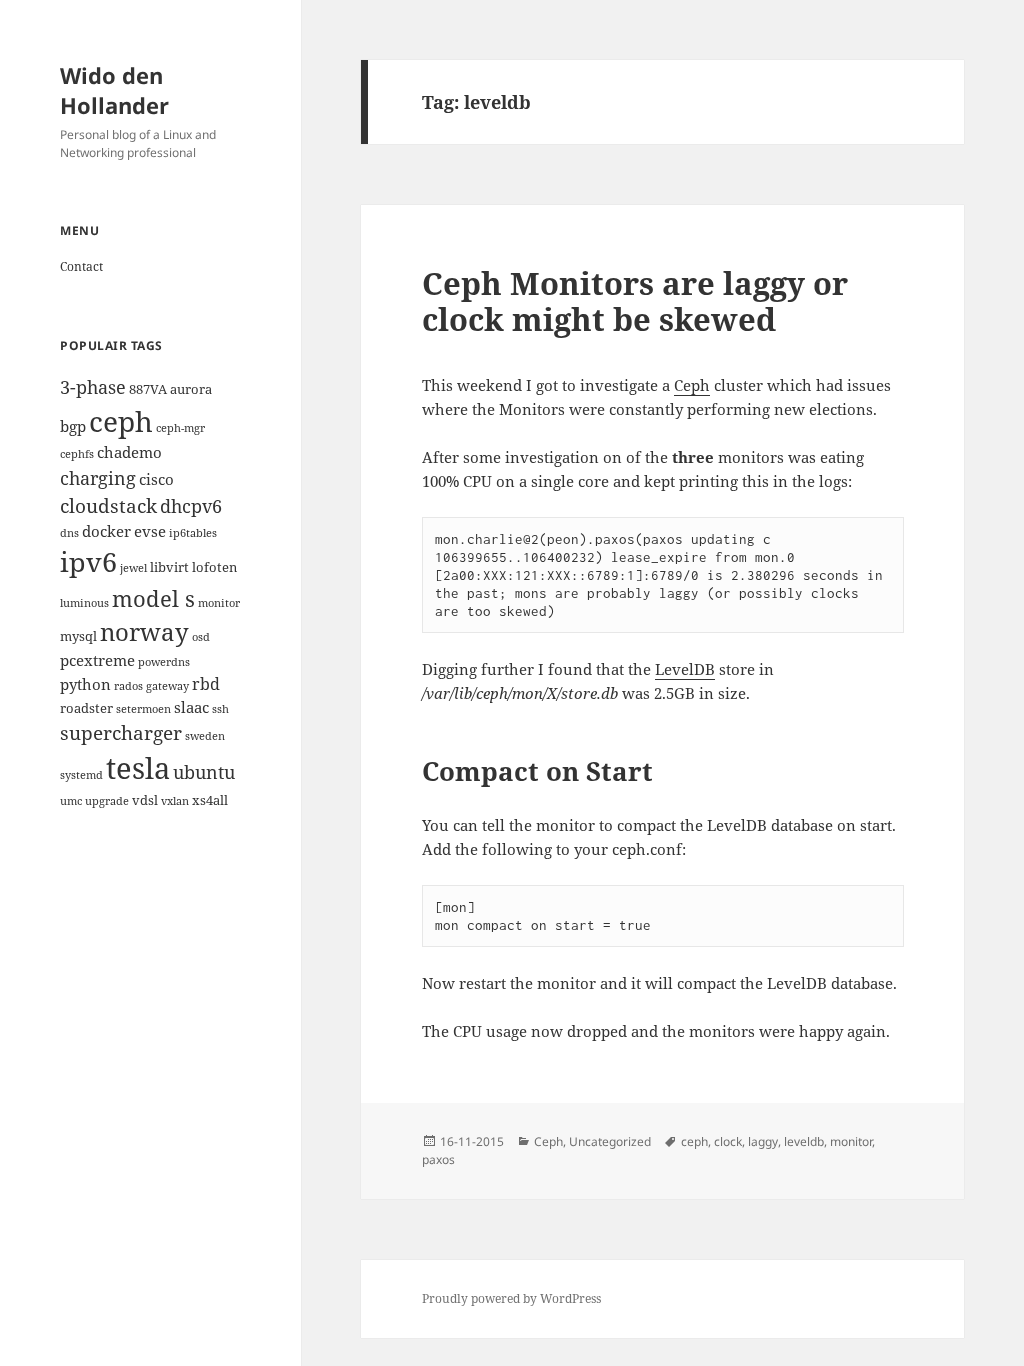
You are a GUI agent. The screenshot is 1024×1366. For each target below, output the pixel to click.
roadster (86, 708)
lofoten (214, 567)
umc (71, 801)
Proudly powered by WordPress (511, 1298)
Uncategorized (610, 1141)
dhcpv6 (191, 505)
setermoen (143, 709)
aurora (191, 389)
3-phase (93, 386)
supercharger (121, 732)
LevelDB (685, 669)
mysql (78, 636)
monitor (219, 603)
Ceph (692, 385)
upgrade (107, 801)
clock (728, 1141)
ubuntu (204, 771)
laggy (763, 1141)
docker (106, 531)
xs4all (210, 800)
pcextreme (97, 660)
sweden (205, 736)
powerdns (164, 662)
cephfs (77, 454)
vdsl (145, 800)
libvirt (169, 567)
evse (150, 531)
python (85, 684)
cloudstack (108, 505)
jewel (133, 568)
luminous (84, 603)
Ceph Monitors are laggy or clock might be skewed (635, 301)
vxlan (175, 801)
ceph (121, 421)
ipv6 (88, 562)
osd (201, 637)
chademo (129, 452)
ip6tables (193, 533)
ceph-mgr (180, 428)
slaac (191, 707)
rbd (206, 684)
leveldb (804, 1141)
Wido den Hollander (114, 90)
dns (69, 533)
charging (98, 477)
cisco (156, 479)
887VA (148, 389)
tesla (138, 768)
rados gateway (151, 686)
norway (144, 632)
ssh (220, 709)
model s (153, 598)
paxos (438, 1159)
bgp (73, 426)
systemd (81, 775)
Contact (81, 266)
